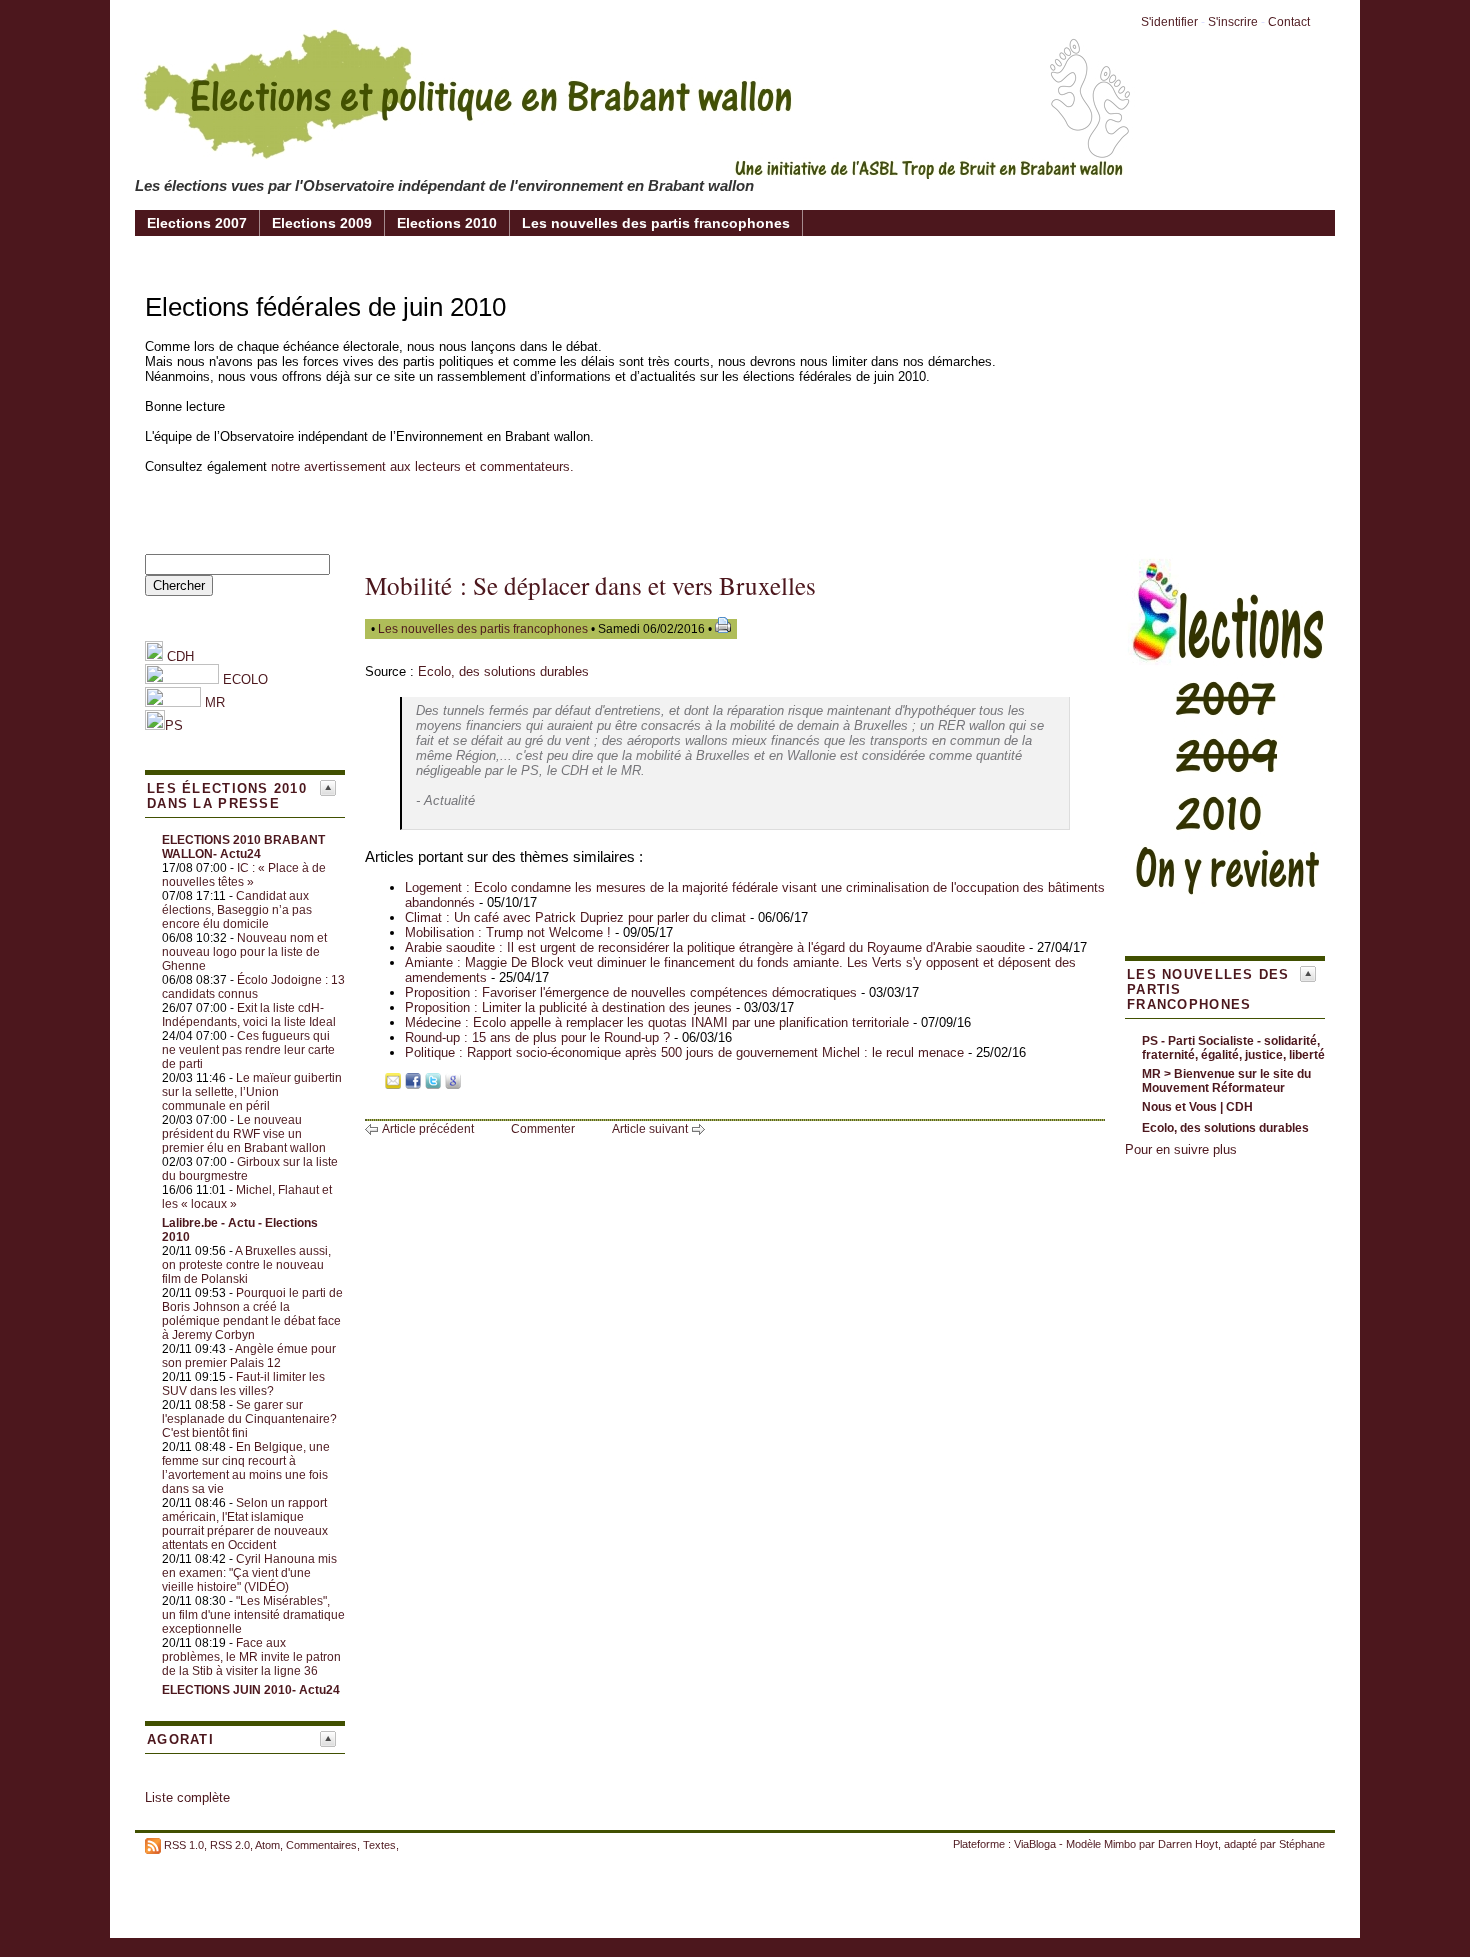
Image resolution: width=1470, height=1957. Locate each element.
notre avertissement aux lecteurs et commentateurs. (422, 466)
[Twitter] (433, 1084)
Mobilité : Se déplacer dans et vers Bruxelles (590, 585)
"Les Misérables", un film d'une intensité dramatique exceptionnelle (253, 1615)
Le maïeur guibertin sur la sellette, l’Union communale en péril (252, 1092)
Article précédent (428, 1129)
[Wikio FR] (473, 1084)
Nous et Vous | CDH (1197, 1107)
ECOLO (243, 679)
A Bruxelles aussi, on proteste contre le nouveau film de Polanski (246, 1265)
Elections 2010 (447, 223)
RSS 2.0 (230, 1845)
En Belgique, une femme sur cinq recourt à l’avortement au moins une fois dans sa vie (246, 1468)
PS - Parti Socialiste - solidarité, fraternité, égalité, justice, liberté (1233, 1048)
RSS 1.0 (184, 1845)
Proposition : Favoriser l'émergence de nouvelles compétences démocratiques (631, 992)
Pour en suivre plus (1181, 1149)
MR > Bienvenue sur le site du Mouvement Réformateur (1226, 1081)
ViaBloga (1035, 1844)
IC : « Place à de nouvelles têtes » (244, 875)
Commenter (543, 1129)
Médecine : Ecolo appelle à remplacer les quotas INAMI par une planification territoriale (657, 1022)
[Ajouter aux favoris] (373, 1084)
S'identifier (1169, 22)
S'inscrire (1233, 22)
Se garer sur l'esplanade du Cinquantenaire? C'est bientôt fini (249, 1419)
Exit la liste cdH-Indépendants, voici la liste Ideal (249, 1015)
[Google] (453, 1084)
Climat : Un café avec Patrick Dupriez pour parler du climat (575, 917)
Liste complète (187, 1797)
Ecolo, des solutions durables (503, 671)
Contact (1289, 22)
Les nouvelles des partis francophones (656, 223)
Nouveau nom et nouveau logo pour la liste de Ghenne (244, 952)
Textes (379, 1845)
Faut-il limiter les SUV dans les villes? (243, 1384)
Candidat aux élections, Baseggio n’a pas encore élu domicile (237, 910)
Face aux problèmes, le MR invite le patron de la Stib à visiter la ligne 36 (251, 1657)
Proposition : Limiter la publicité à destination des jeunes (568, 1007)
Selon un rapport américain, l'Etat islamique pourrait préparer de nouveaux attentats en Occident (245, 1524)
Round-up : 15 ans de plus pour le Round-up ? (537, 1037)
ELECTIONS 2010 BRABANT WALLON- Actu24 (243, 847)
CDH (178, 656)
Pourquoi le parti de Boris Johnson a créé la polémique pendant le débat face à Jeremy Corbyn (252, 1314)
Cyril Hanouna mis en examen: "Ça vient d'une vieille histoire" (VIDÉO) (249, 1573)
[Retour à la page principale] (635, 164)
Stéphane (1302, 1844)
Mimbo (1120, 1844)
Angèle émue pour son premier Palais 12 (249, 1356)
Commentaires (321, 1845)
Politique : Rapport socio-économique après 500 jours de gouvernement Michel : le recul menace (684, 1052)
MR (215, 702)
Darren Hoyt (1188, 1844)
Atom (267, 1845)
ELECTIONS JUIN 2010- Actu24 (251, 1690)
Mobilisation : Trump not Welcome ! (508, 932)
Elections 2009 (322, 223)
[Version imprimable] (723, 629)
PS (174, 725)
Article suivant (650, 1129)
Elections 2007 (197, 223)
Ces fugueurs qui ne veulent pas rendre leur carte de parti (248, 1050)
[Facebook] (413, 1084)
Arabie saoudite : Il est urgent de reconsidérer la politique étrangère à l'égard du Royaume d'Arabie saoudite (715, 947)
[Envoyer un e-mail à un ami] (393, 1084)
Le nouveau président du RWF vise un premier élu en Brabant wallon (244, 1134)
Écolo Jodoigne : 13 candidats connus (253, 987)
